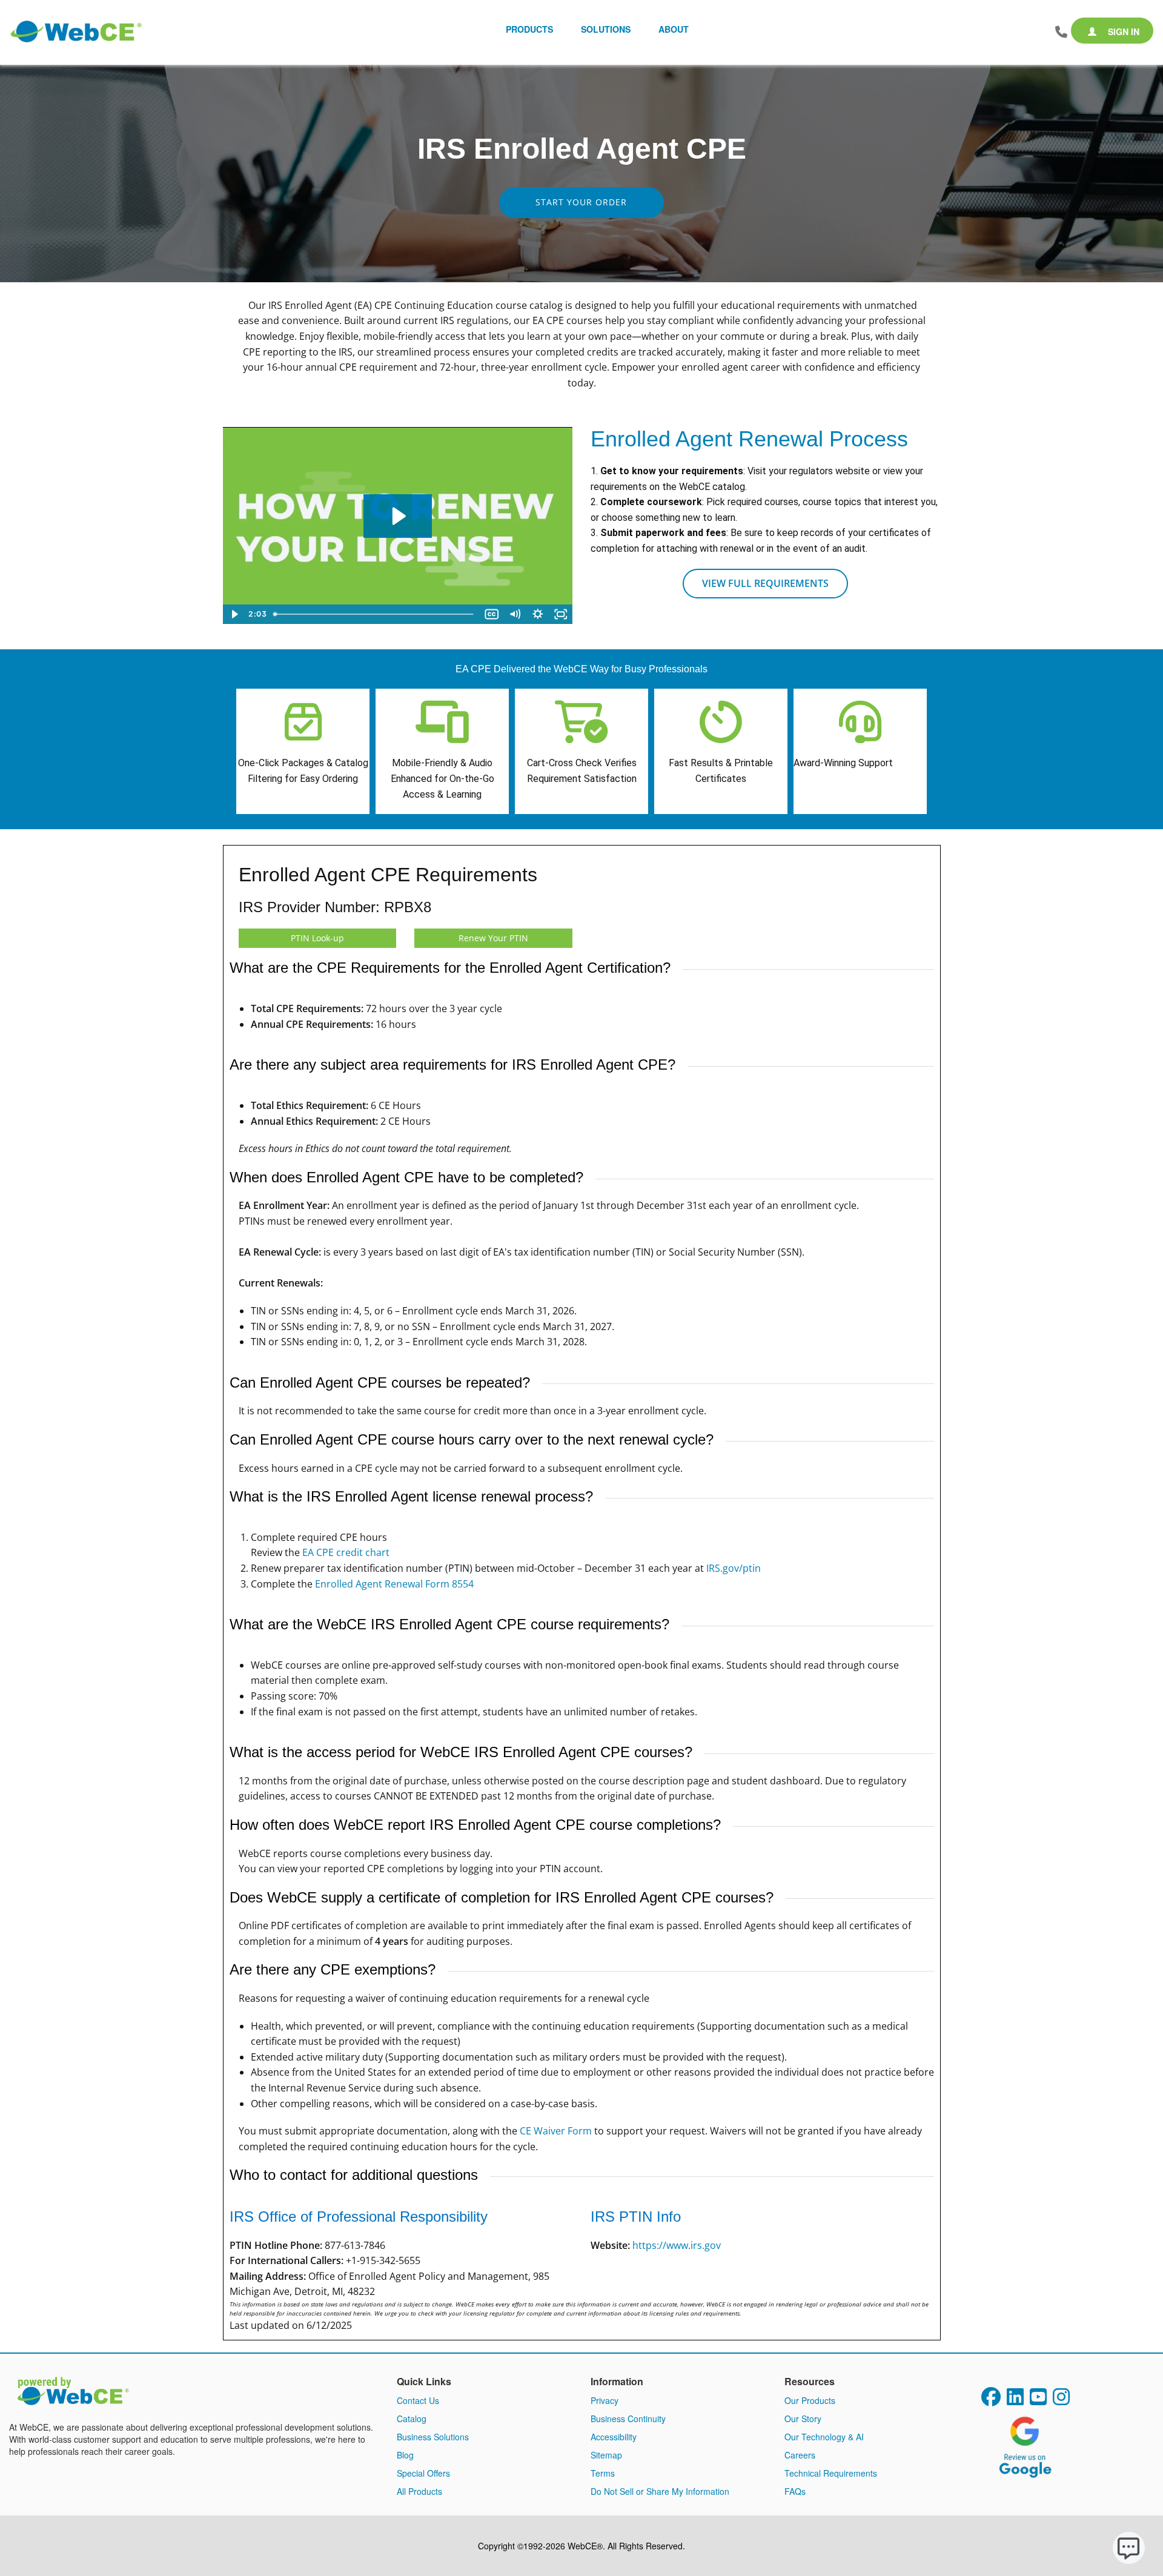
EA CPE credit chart (346, 1552)
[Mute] (515, 614)
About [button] (674, 29)
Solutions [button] (606, 29)
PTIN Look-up (317, 938)
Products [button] (529, 29)
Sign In (1122, 31)
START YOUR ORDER (581, 202)
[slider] (375, 614)
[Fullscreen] (561, 614)
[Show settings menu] (538, 614)
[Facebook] (991, 2400)
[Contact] (1061, 32)
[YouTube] (1038, 2400)
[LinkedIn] (1015, 2400)
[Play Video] (234, 614)
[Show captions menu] (492, 614)
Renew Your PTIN (493, 938)
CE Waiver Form (556, 2131)
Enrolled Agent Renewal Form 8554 (394, 1584)
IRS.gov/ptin (734, 1568)
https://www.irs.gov (677, 2245)
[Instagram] (1061, 2400)
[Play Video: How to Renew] (398, 516)
